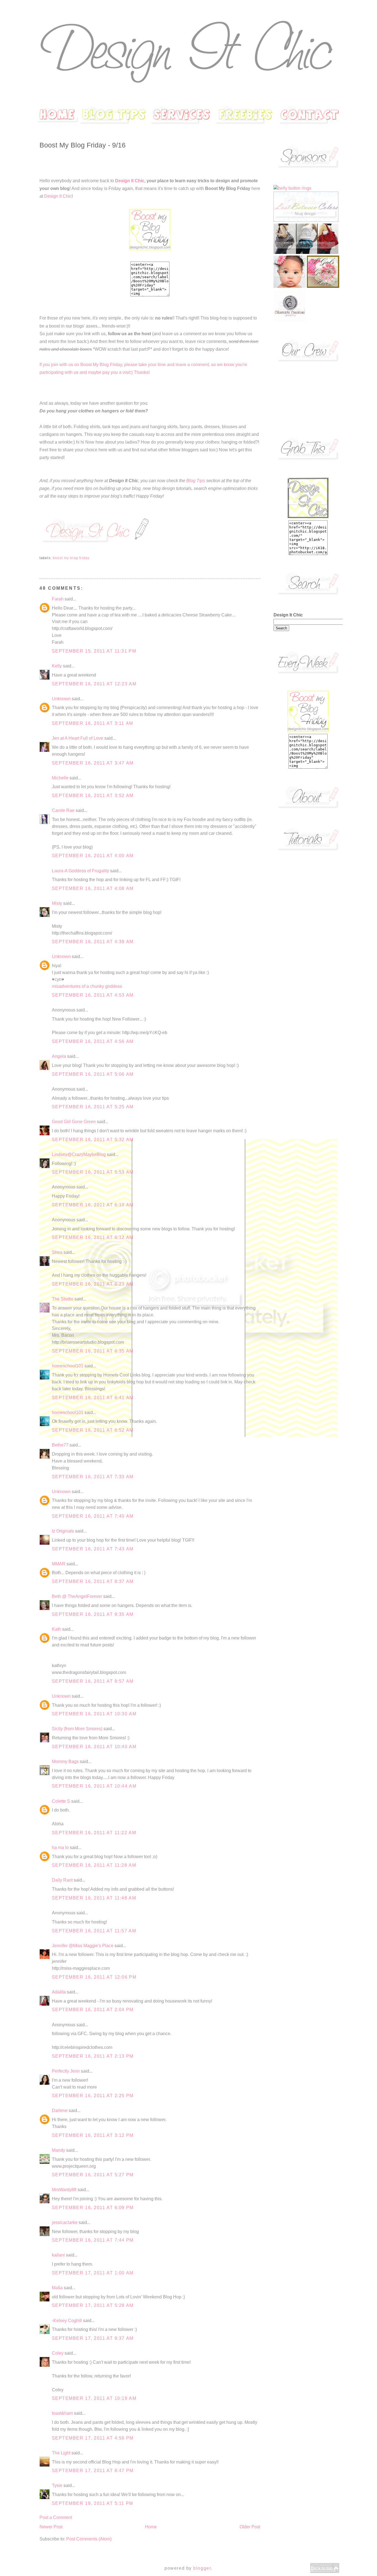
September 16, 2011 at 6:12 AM (93, 1237)
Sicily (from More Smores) (77, 1729)
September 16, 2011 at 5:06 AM (93, 1074)
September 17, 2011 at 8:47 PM (93, 2471)
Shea (57, 1252)
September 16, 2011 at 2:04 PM (93, 2010)
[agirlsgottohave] (323, 286)
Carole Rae (63, 810)
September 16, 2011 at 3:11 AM (93, 723)
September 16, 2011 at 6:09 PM (93, 2208)
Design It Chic (130, 181)
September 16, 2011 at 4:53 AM (93, 995)
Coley (58, 2353)
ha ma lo (60, 1848)
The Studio (63, 1299)
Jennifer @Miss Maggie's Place (83, 1946)
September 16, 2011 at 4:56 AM (93, 1041)
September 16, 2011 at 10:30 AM (94, 1714)
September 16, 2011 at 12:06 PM (94, 1977)
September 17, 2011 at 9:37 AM (93, 2338)
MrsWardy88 (64, 2190)
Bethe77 (60, 1445)
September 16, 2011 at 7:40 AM (93, 1516)
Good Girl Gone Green (74, 1122)
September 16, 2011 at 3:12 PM (93, 2135)
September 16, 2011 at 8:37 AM (93, 1581)
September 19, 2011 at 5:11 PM (93, 2503)
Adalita (59, 1992)
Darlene (60, 2111)
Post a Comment (56, 2517)
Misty (57, 903)
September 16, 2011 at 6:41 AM (93, 1398)
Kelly (57, 666)
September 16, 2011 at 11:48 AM (94, 1898)
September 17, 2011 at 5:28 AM (93, 2305)
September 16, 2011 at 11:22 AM (94, 1833)
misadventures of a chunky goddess (87, 986)
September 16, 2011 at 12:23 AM (94, 684)
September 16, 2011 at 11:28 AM (94, 1865)
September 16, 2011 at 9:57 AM (93, 1681)
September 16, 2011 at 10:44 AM (94, 1786)
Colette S (61, 1801)
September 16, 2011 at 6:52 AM (93, 1430)
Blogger (202, 2568)
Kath (56, 1629)
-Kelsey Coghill (67, 2321)
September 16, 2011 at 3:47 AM (93, 763)
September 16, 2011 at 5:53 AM (93, 1172)
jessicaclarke (65, 2222)
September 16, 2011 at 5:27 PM (93, 2175)
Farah (58, 599)
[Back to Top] (325, 2572)
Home (151, 2527)
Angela (59, 1056)
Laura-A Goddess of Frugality (80, 871)
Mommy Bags (65, 1761)
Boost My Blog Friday (71, 558)
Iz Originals (63, 1531)
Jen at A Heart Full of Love (78, 738)
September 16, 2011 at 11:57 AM (94, 1931)
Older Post (250, 2527)
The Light (61, 2453)
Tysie (57, 2485)
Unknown (61, 699)
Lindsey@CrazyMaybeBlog (79, 1154)
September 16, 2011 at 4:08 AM (93, 888)
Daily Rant (62, 1880)
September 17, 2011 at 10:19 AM (94, 2398)
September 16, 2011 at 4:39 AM (93, 942)
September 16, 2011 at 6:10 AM (93, 1205)
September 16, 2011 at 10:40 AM (94, 1747)
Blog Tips (196, 481)
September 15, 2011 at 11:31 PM (94, 651)
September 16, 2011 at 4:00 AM (93, 856)
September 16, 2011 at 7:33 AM (93, 1477)
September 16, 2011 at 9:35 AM (93, 1614)
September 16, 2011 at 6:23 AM (93, 1284)
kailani (58, 2255)
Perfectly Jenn (66, 2071)
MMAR (59, 1564)
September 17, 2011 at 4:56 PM (93, 2438)
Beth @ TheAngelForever (77, 1596)
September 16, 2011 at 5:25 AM (93, 1107)
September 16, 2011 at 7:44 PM (93, 2240)
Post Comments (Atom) (89, 2539)
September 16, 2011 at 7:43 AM (93, 1549)
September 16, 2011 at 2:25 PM (93, 2096)
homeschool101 (68, 1366)
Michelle (60, 778)
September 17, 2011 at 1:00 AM (93, 2273)
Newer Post (51, 2527)
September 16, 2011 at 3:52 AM (93, 795)
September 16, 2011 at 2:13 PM (93, 2056)
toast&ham (62, 2413)
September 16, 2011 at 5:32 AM (93, 1140)
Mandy (59, 2150)
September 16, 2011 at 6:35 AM (93, 1351)
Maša (57, 2288)
